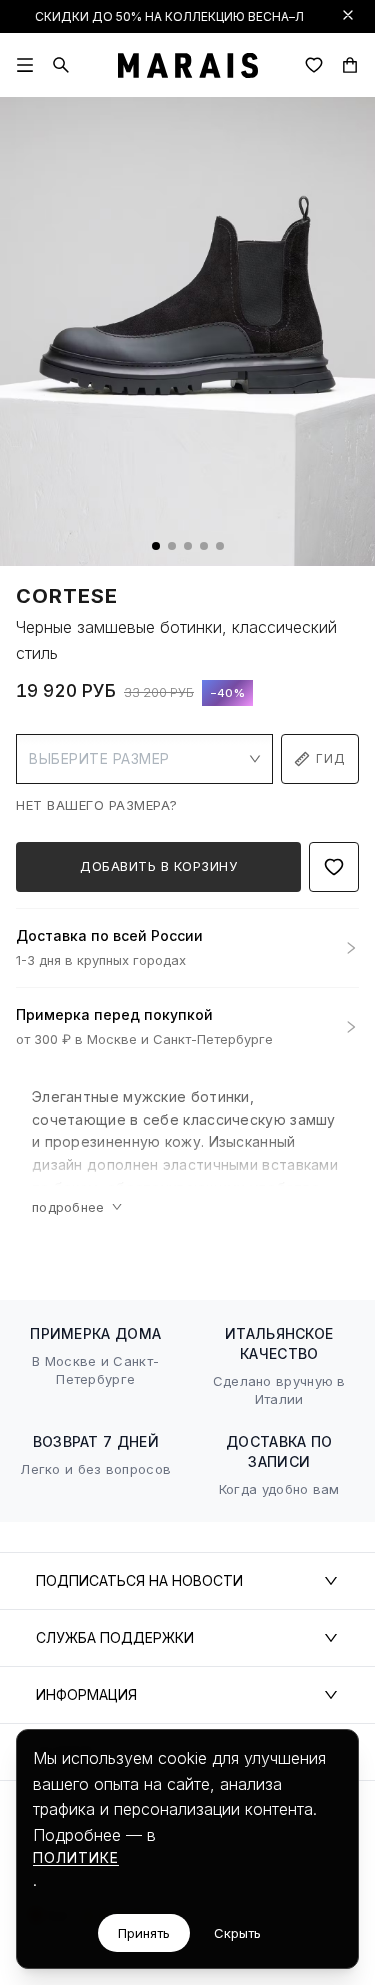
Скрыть (237, 1933)
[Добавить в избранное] (334, 867)
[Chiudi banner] (348, 15)
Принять (144, 1933)
